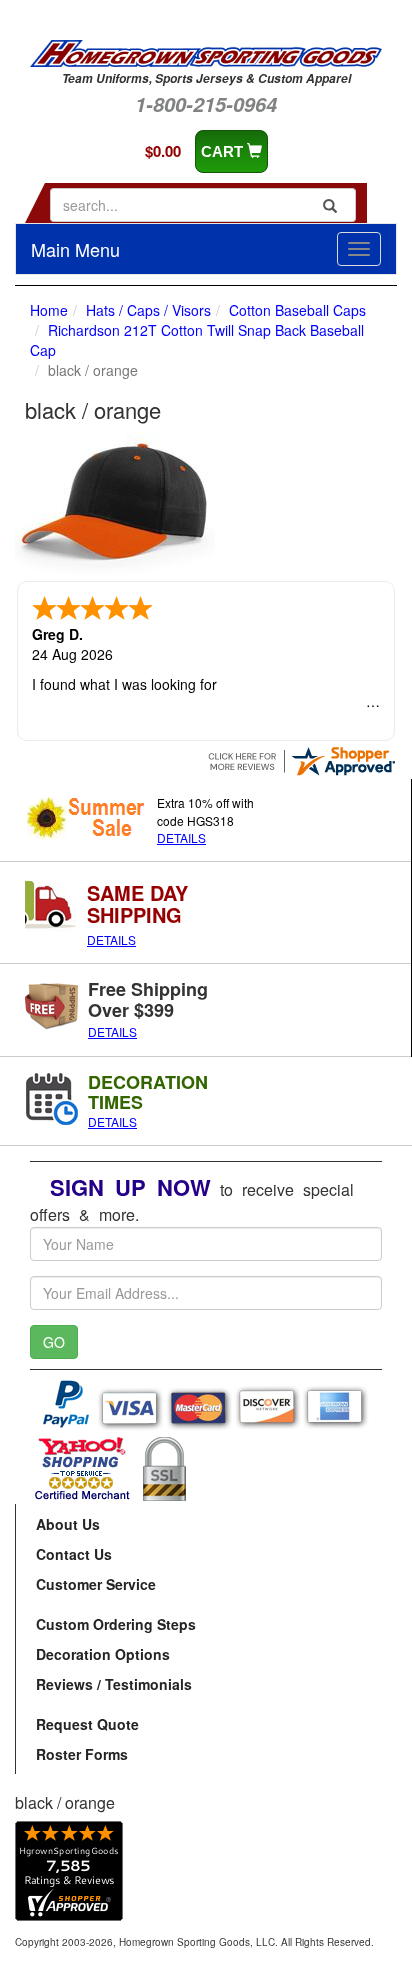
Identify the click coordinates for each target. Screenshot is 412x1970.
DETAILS (181, 837)
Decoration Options (103, 1654)
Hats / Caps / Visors (148, 310)
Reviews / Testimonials (114, 1684)
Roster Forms (82, 1754)
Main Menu (75, 249)
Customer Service (96, 1584)
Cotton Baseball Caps (297, 310)
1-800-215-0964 (206, 104)
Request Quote (87, 1724)
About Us (68, 1524)
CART (224, 151)
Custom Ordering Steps (116, 1624)
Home (49, 310)
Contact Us (74, 1554)
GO (54, 1342)
